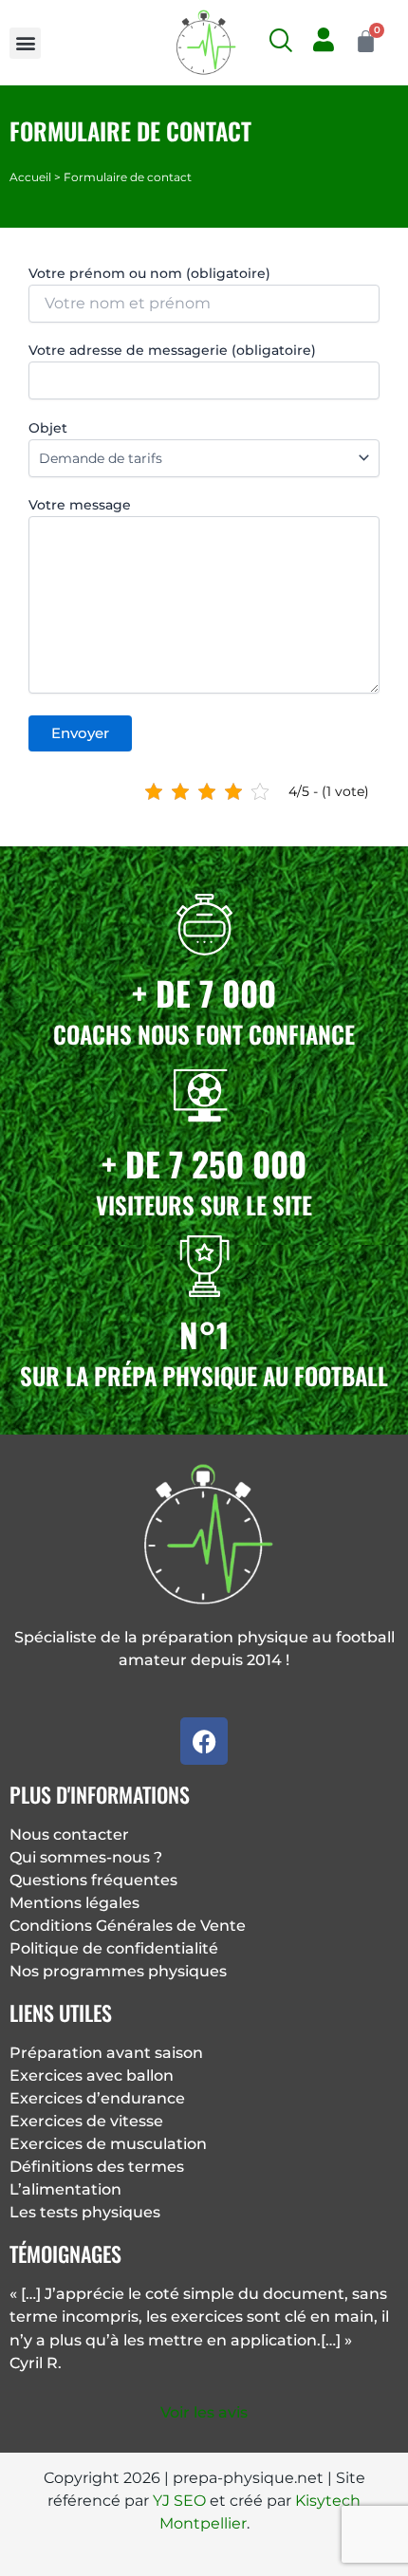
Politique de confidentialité (114, 1948)
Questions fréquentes (93, 1880)
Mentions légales (74, 1903)
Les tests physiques (85, 2212)
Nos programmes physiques (118, 1971)
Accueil (30, 177)
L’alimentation (65, 2189)
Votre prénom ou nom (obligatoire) (149, 273)
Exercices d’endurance (97, 2098)
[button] (25, 43)
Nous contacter (69, 1835)
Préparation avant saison (106, 2053)
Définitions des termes (97, 2167)
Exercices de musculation (108, 2144)
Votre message (80, 505)
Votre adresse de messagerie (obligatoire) (172, 350)
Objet (48, 428)
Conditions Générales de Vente (128, 1926)
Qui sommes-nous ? (86, 1857)
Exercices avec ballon (92, 2076)
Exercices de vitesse (86, 2121)
